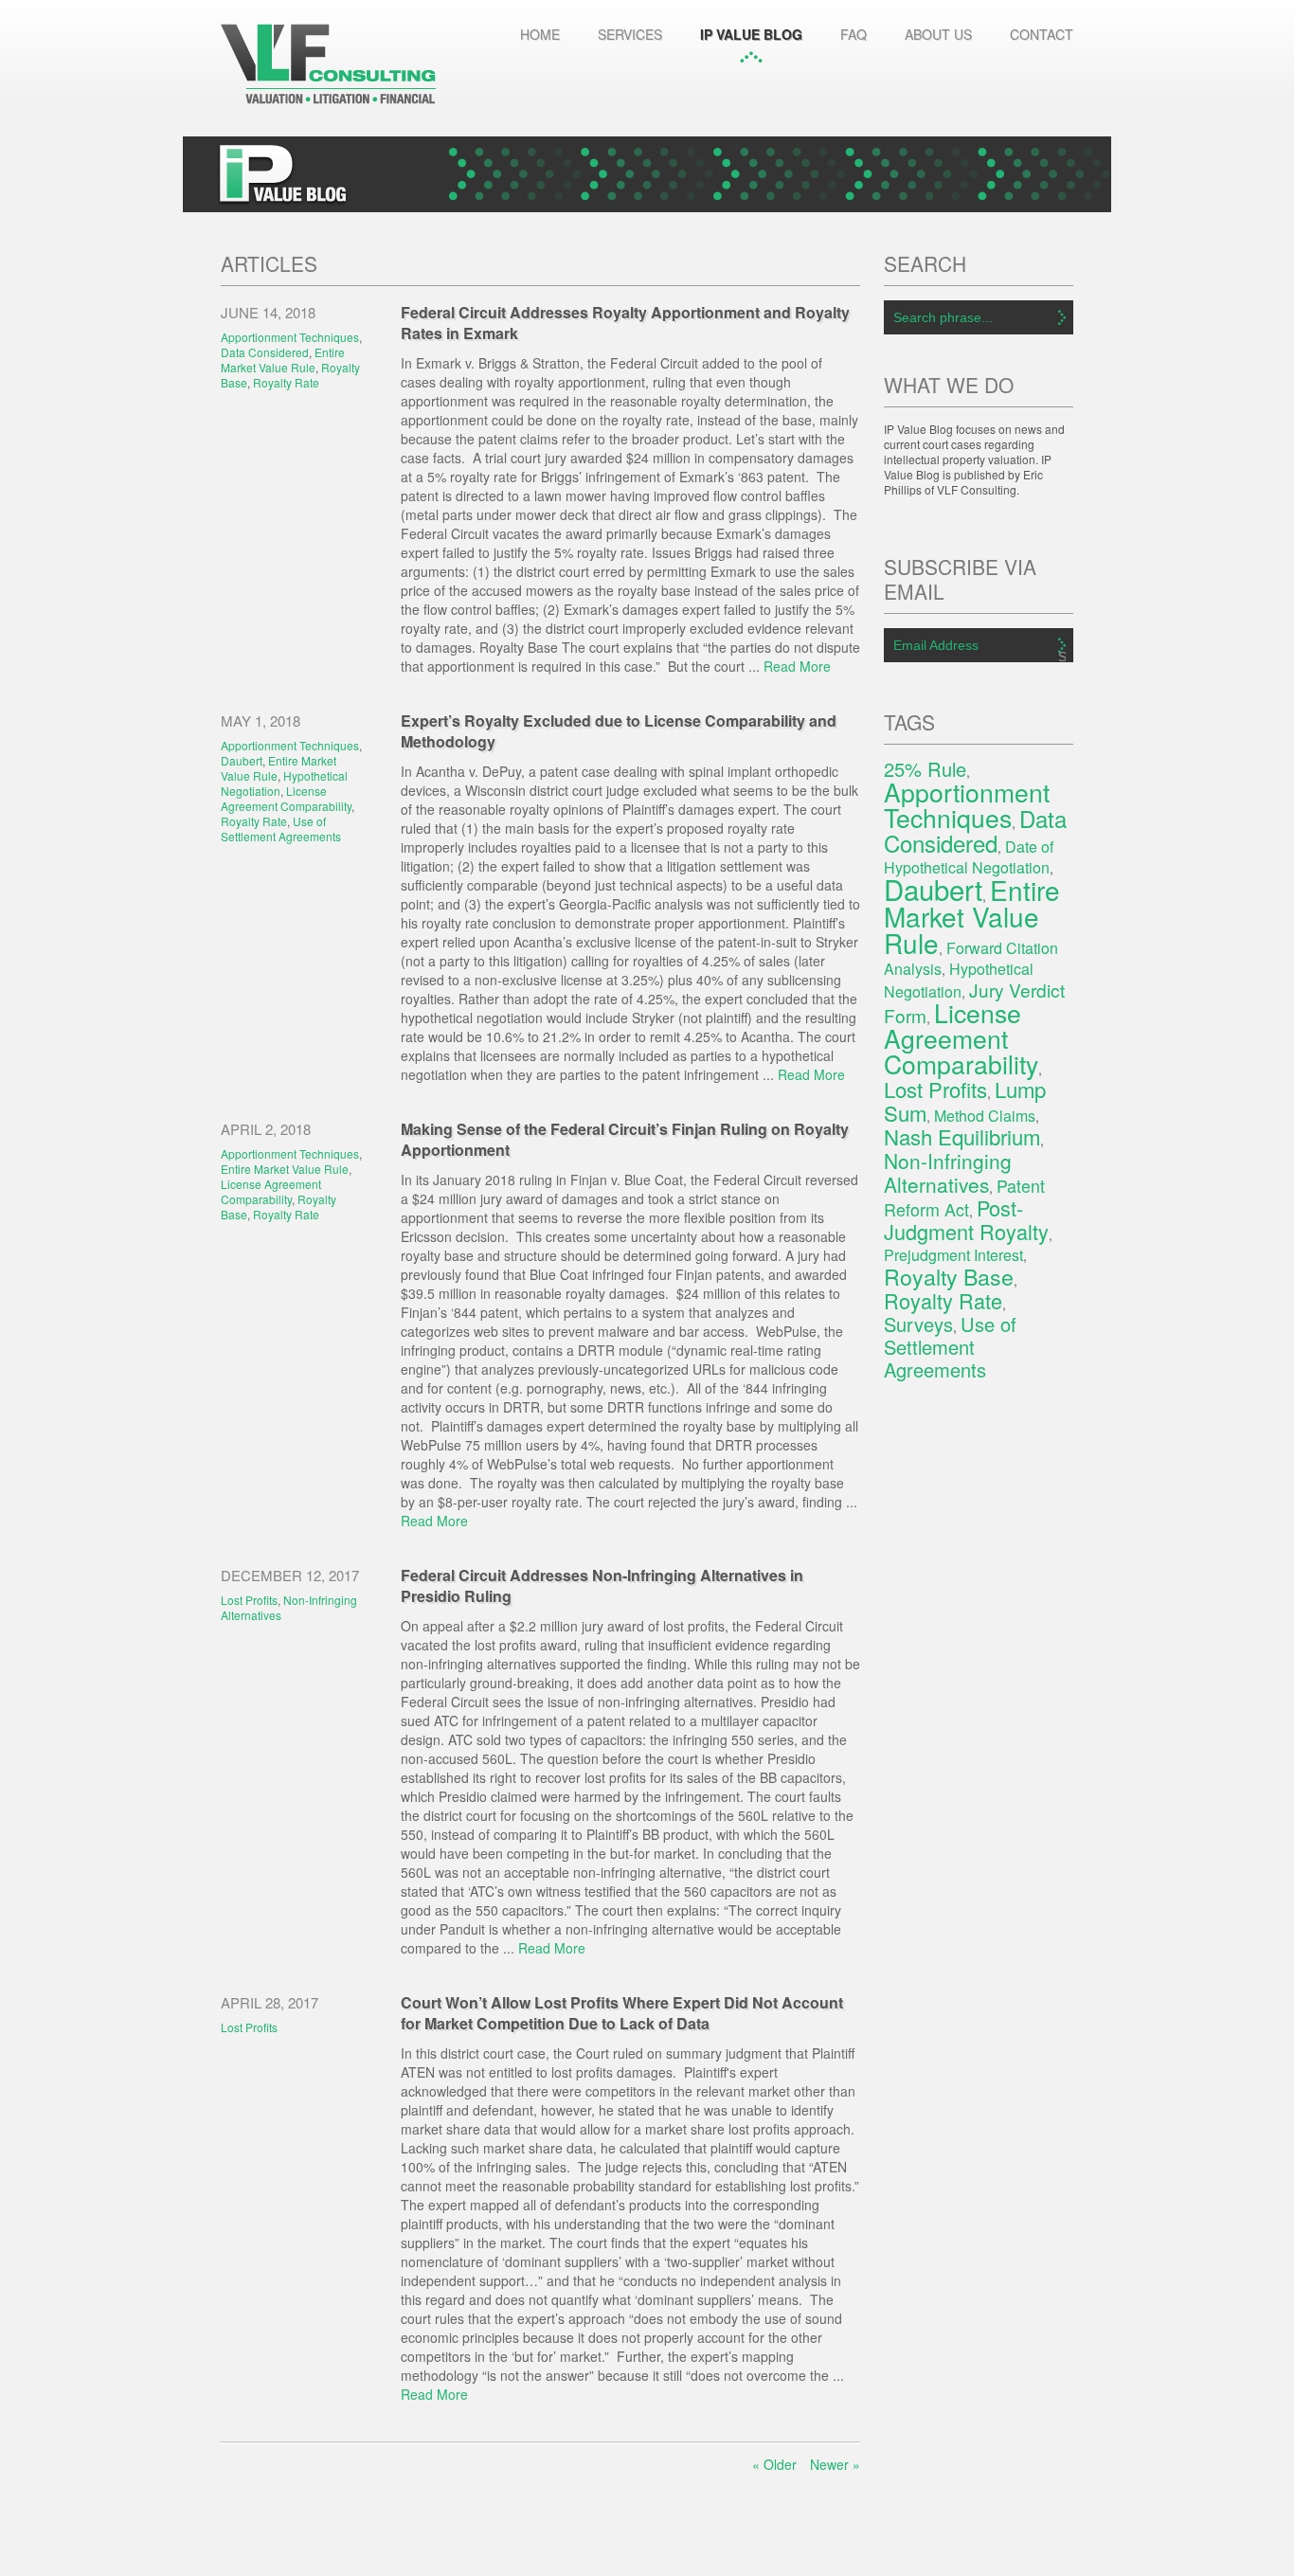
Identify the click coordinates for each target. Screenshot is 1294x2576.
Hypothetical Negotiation (284, 783)
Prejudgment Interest (953, 1255)
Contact (1042, 34)
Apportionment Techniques (290, 337)
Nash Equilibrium (962, 1136)
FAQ (854, 34)
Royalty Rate (286, 382)
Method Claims (985, 1116)
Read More (797, 666)
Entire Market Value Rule (283, 360)
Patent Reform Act (964, 1197)
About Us (938, 34)
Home (540, 34)
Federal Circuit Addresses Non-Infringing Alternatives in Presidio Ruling (602, 1585)
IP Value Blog (751, 34)
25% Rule (925, 769)
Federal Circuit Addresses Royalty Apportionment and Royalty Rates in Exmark (625, 323)
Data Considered (265, 352)
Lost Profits (249, 1600)
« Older (774, 2464)
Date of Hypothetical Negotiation (969, 857)
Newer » (835, 2464)
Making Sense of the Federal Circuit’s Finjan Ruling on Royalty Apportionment (625, 1139)
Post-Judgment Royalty (966, 1219)
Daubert (242, 760)
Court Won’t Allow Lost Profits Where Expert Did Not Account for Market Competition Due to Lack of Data (622, 2013)
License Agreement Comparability (286, 798)
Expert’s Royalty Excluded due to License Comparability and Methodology (619, 731)
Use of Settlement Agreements (281, 829)
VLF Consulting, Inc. (328, 64)
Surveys (918, 1324)
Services (630, 34)
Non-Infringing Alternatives (289, 1607)
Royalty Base (949, 1276)
